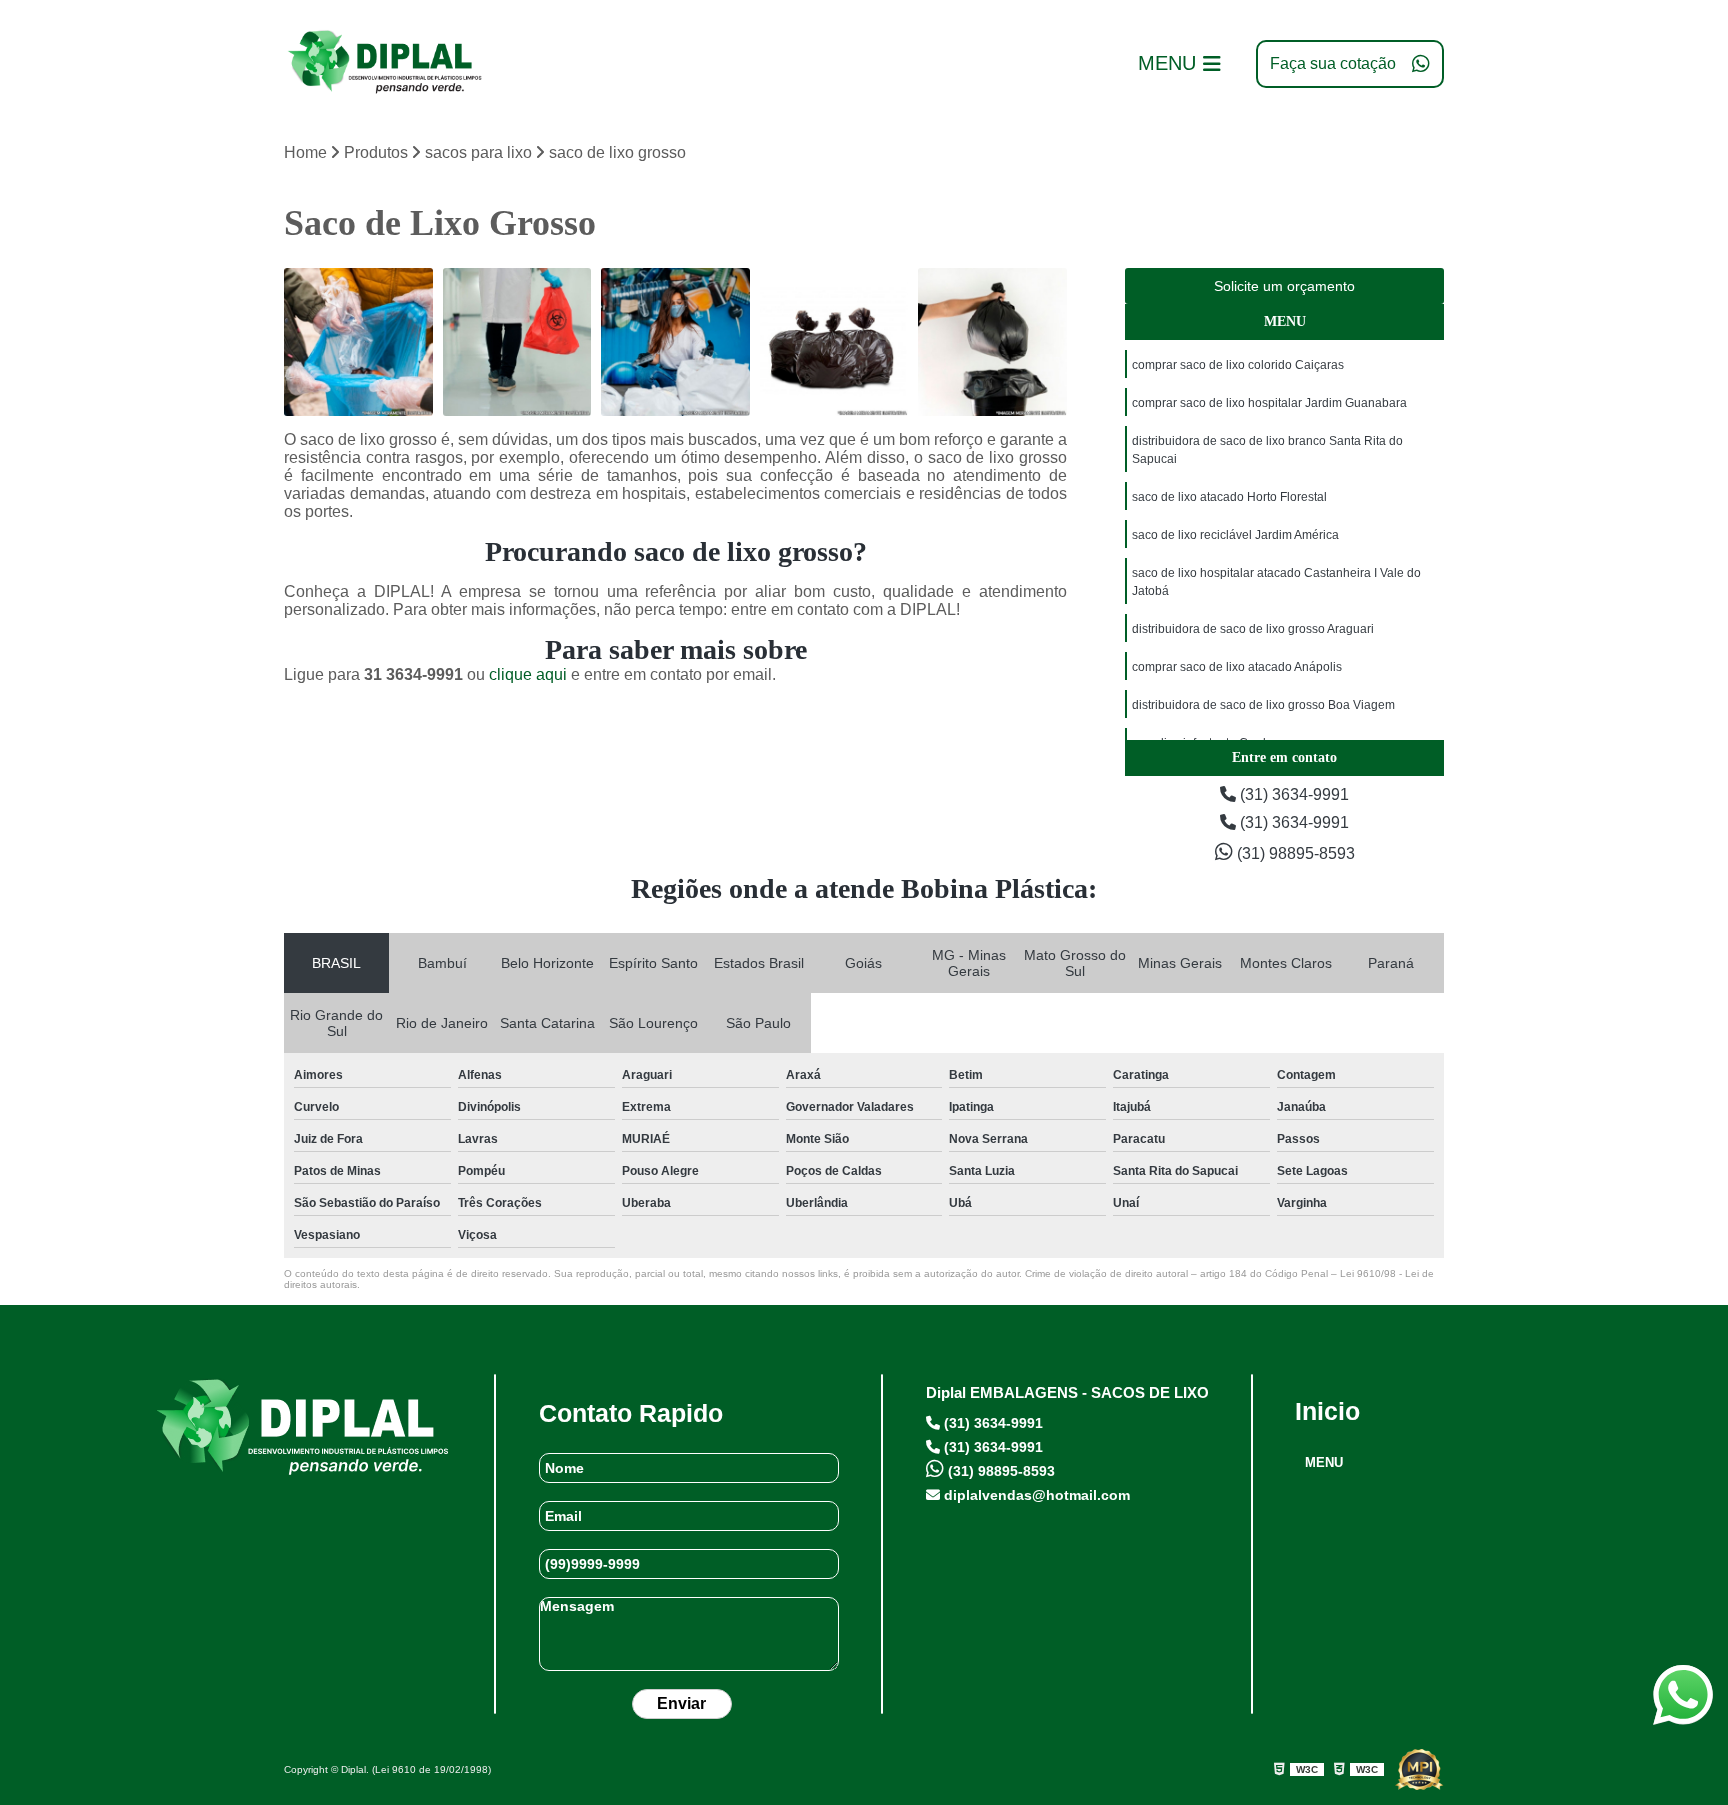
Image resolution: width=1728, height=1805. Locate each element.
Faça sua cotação (1333, 63)
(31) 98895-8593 (1294, 853)
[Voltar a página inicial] (384, 63)
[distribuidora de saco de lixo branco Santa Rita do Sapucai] (675, 342)
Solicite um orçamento (1284, 286)
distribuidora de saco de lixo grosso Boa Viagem (1263, 705)
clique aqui (528, 674)
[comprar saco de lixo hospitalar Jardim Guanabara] (517, 342)
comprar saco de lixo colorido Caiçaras (1238, 365)
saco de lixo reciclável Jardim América (1235, 535)
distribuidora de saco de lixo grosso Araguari (1253, 629)
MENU (1324, 1462)
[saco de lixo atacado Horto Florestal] (834, 342)
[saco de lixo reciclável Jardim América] (992, 342)
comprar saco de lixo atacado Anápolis (1237, 667)
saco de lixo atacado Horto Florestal (1229, 497)
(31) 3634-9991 (1292, 794)
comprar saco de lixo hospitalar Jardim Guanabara (1269, 403)
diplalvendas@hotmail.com (1035, 1495)
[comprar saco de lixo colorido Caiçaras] (358, 342)
